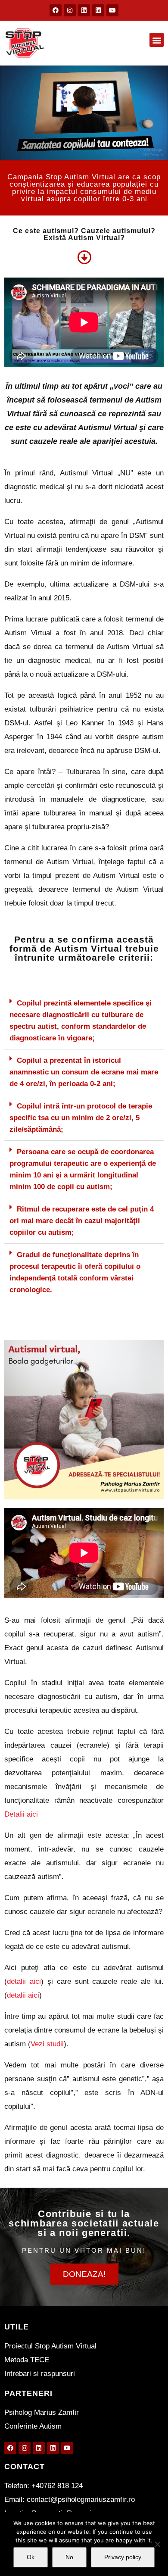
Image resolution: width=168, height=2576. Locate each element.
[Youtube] (112, 10)
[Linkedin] (84, 10)
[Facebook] (56, 10)
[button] (157, 40)
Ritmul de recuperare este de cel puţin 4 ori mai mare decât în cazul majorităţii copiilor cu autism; (82, 1221)
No (69, 2557)
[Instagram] (70, 10)
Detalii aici (21, 1814)
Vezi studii (47, 2044)
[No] (157, 2544)
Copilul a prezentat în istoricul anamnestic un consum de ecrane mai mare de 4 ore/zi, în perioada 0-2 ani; (84, 1072)
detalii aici (24, 1981)
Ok (31, 2557)
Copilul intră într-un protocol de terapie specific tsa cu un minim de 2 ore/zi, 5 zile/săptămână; (81, 1118)
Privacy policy (123, 2557)
